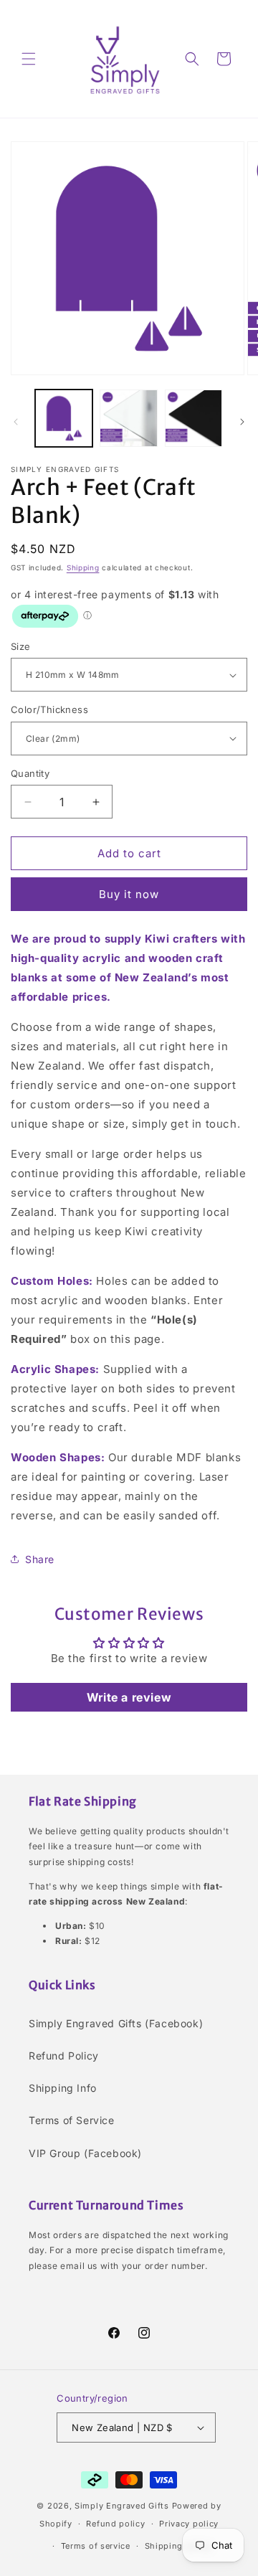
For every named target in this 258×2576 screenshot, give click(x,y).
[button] (29, 59)
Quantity (30, 773)
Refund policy (115, 2524)
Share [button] (40, 1559)
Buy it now (129, 894)
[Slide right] (242, 422)
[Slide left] (16, 422)
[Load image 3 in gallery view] (193, 418)
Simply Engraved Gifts (122, 2506)
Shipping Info (63, 2088)
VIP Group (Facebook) (85, 2153)
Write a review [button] (129, 1697)
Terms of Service (72, 2120)
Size (21, 646)
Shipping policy (178, 2546)
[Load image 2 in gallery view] (128, 418)
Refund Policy (64, 2056)
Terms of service (96, 2546)
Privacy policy (189, 2524)
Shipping (83, 567)
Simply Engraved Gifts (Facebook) (116, 2023)
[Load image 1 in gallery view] (64, 418)
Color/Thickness (49, 709)
